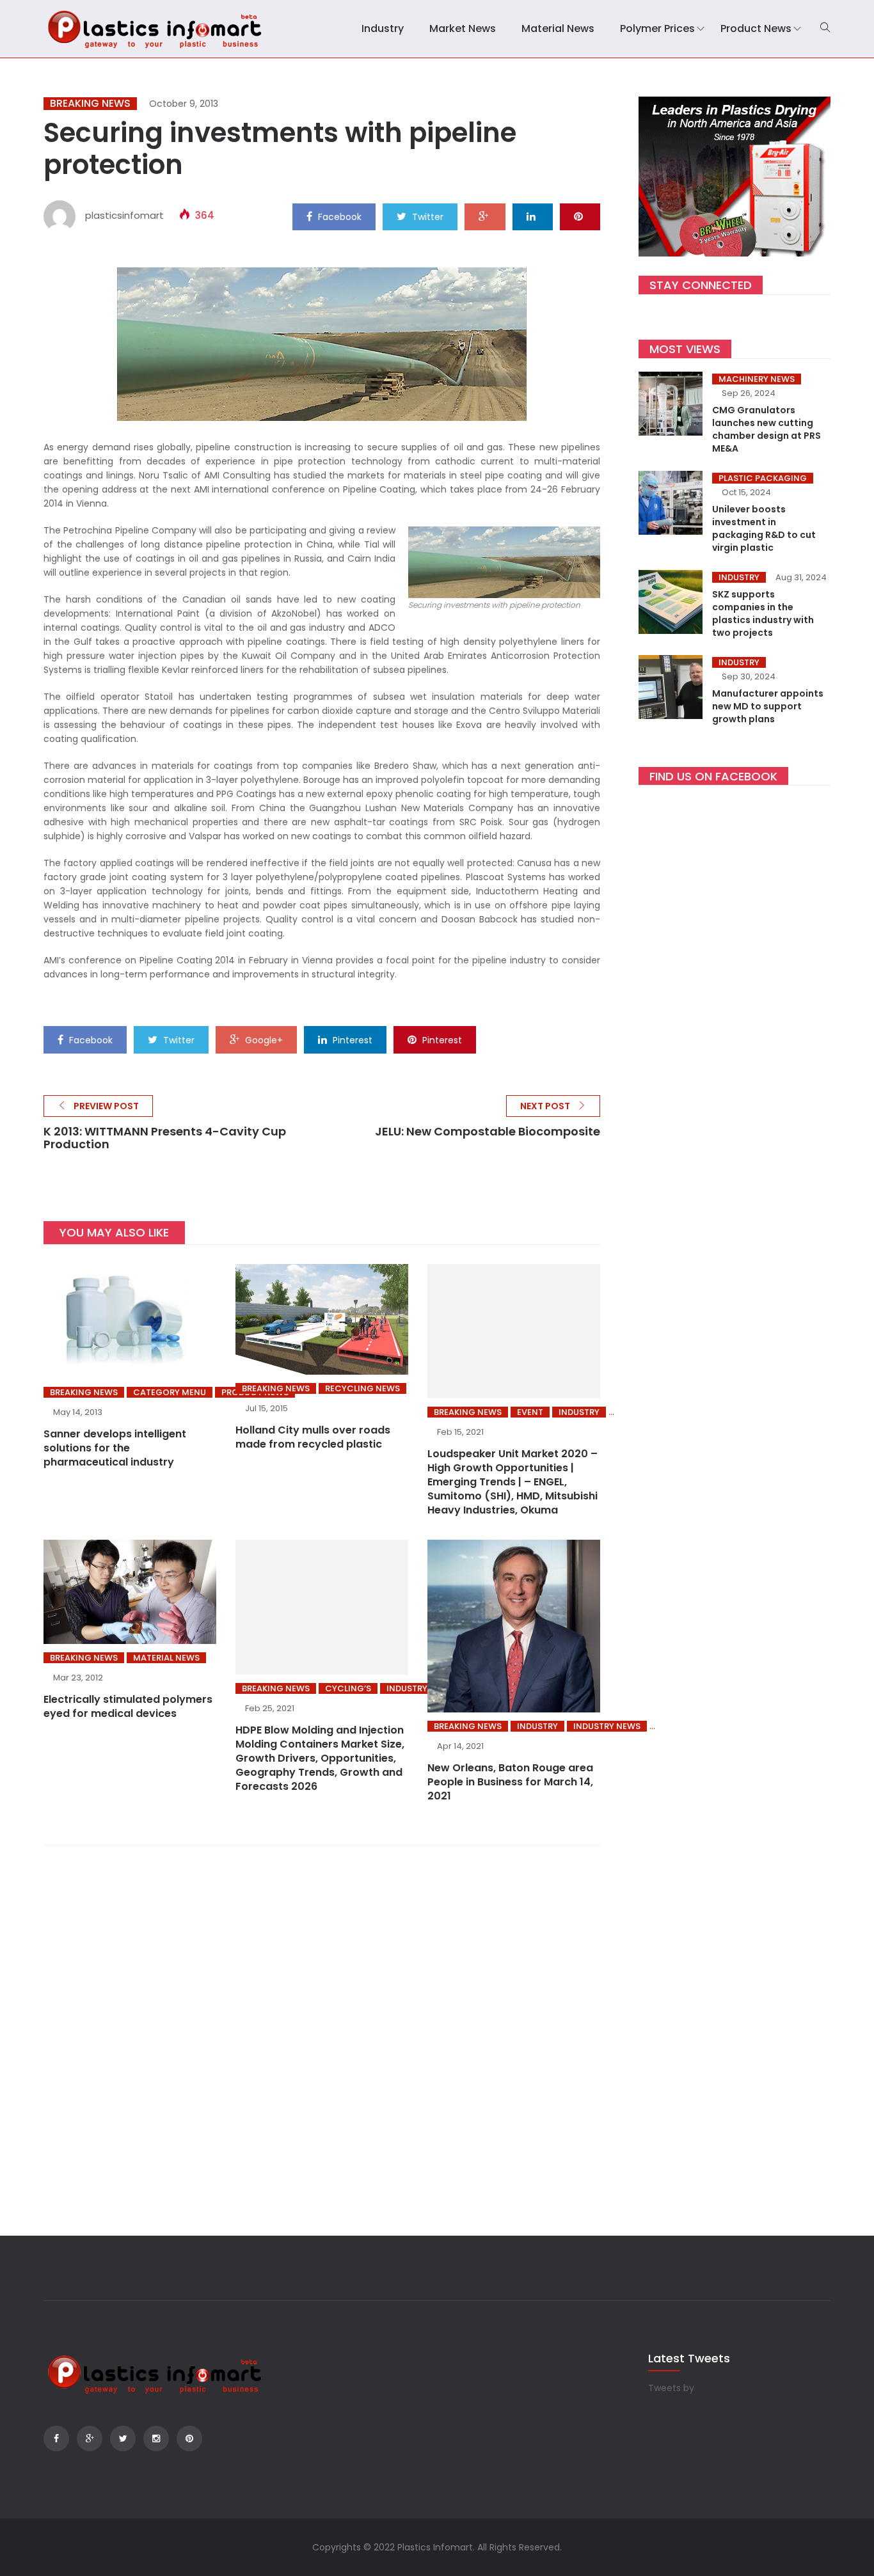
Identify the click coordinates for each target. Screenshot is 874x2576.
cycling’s (348, 1688)
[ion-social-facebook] (56, 2438)
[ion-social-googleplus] (90, 2438)
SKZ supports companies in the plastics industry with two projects (763, 613)
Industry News (607, 1726)
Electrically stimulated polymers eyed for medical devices (128, 1706)
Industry (383, 28)
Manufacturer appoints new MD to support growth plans (768, 706)
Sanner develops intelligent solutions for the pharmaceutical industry (115, 1448)
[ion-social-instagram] (156, 2438)
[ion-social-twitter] (123, 2438)
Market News (463, 28)
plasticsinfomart (124, 215)
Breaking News (90, 104)
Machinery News (757, 379)
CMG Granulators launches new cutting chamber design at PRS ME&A (767, 429)
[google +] (485, 216)
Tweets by (671, 2388)
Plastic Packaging (763, 478)
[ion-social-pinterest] (189, 2438)
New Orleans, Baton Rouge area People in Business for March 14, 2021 (510, 1782)
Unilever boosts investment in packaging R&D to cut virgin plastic (764, 528)
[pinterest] (580, 216)
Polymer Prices (657, 28)
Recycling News (362, 1388)
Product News (756, 28)
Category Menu (170, 1392)
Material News (558, 28)
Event (530, 1412)
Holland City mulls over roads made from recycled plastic (313, 1437)
